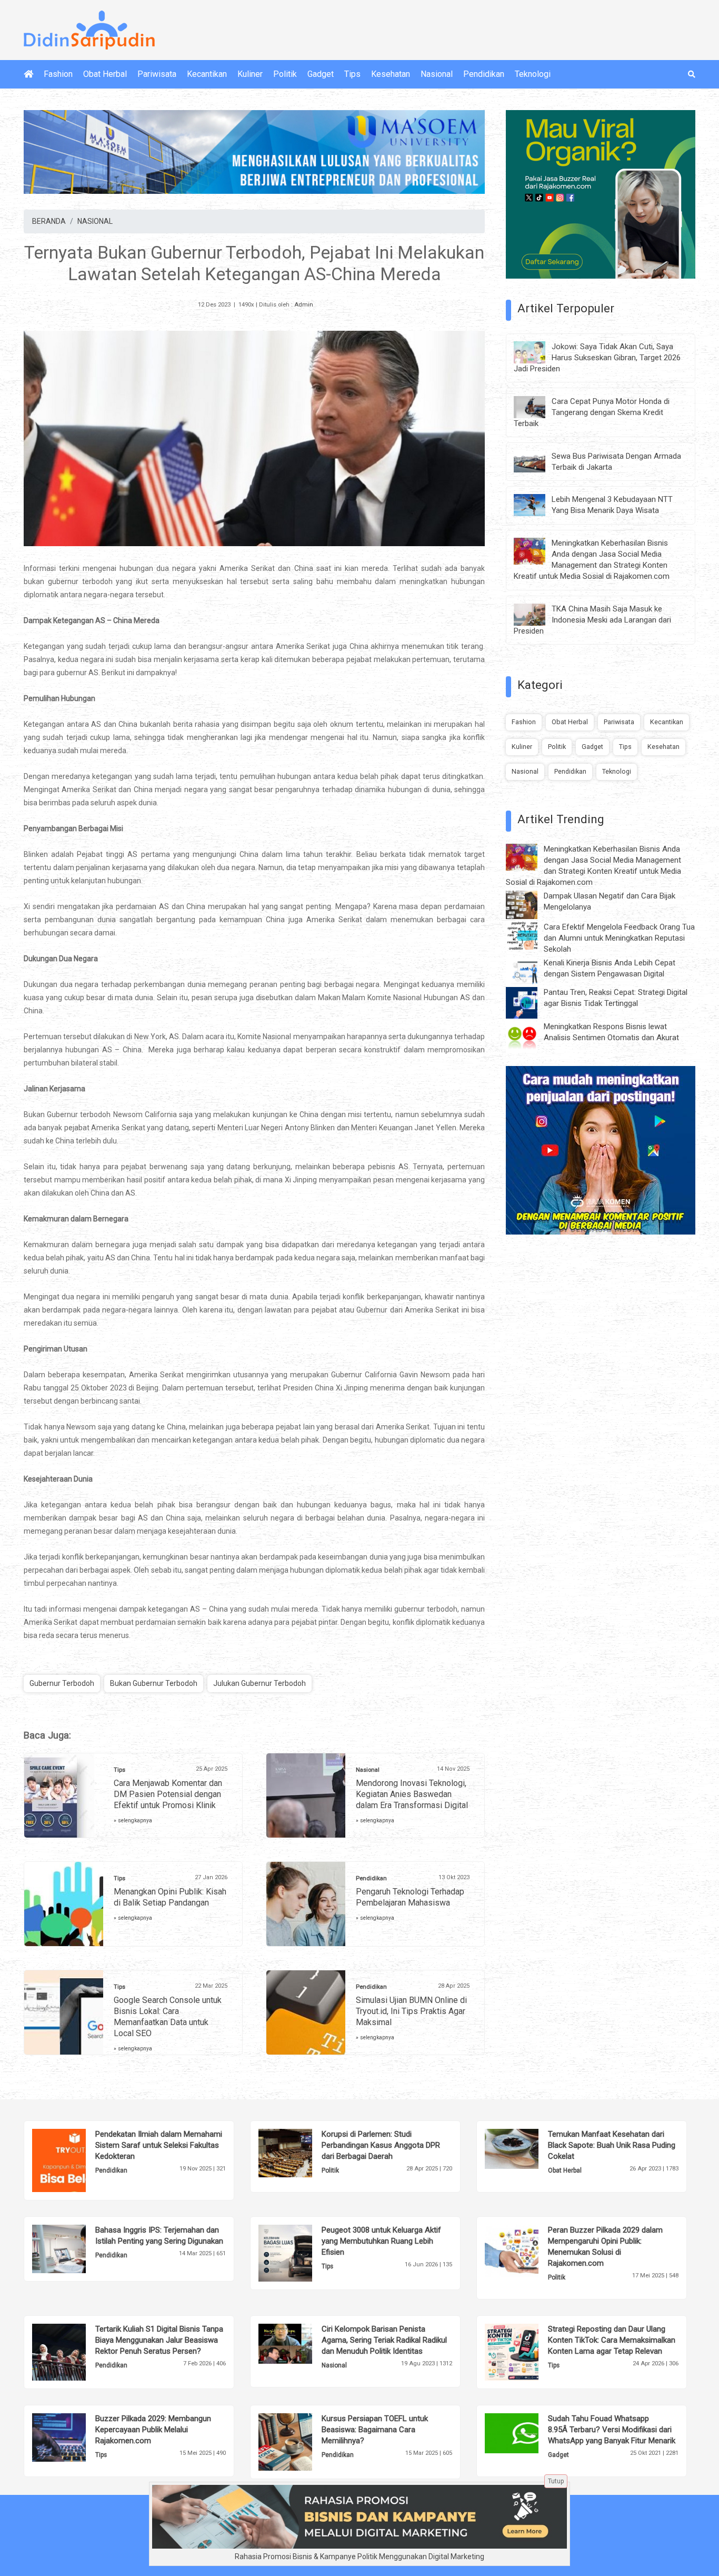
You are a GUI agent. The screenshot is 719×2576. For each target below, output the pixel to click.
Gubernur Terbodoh (62, 1683)
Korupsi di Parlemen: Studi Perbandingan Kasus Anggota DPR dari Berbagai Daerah (381, 2145)
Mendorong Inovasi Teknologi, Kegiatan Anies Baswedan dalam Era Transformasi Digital (412, 1794)
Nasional (437, 74)
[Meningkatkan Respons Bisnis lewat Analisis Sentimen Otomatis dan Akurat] (530, 1037)
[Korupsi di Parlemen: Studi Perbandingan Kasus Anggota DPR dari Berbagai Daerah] (301, 2153)
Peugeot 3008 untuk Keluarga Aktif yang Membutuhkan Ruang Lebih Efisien (381, 2241)
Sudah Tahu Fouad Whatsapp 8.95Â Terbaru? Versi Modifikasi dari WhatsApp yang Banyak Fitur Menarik (612, 2430)
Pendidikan (484, 74)
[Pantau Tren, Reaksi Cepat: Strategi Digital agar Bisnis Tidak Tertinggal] (530, 1002)
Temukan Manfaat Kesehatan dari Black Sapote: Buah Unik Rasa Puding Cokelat (612, 2145)
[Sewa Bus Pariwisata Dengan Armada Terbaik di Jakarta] (537, 461)
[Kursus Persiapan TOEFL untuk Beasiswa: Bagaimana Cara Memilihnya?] (301, 2442)
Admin (304, 305)
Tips (352, 74)
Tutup (556, 2481)
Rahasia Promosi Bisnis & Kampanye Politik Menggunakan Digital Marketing (359, 2557)
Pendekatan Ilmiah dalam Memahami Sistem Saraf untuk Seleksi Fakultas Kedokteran (159, 2145)
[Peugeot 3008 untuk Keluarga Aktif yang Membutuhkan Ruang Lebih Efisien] (301, 2253)
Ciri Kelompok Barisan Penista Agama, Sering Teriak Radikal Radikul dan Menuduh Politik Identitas (384, 2340)
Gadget (321, 74)
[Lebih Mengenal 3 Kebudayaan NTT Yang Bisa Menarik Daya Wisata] (537, 505)
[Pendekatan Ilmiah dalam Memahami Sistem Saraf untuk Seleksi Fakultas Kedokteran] (75, 2160)
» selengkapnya (133, 1820)
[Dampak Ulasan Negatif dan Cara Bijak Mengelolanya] (530, 904)
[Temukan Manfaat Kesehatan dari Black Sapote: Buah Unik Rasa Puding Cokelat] (528, 2148)
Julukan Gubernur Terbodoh (259, 1683)
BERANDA (49, 221)
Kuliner (250, 74)
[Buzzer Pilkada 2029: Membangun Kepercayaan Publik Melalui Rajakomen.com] (75, 2437)
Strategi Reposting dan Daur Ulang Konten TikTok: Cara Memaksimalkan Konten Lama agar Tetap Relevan (612, 2340)
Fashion (58, 74)
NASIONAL (95, 221)
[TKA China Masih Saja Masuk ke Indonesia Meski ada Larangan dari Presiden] (537, 614)
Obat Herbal (105, 74)
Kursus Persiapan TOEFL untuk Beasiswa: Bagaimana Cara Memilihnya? (375, 2430)
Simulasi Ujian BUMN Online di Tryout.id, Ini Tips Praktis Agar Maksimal (411, 2011)
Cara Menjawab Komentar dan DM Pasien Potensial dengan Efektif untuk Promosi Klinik (168, 1794)
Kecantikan (207, 74)
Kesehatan (391, 74)
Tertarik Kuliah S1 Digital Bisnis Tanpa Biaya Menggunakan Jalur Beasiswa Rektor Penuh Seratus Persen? (159, 2340)
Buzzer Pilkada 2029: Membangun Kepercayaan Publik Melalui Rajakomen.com (153, 2430)
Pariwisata (157, 74)
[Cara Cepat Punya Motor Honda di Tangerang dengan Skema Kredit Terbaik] (537, 406)
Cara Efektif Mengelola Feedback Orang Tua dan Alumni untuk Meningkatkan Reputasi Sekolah (619, 938)
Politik (285, 74)
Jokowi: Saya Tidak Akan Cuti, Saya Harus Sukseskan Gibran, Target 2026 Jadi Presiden (597, 358)
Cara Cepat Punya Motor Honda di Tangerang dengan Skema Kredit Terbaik (592, 412)
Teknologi (533, 74)
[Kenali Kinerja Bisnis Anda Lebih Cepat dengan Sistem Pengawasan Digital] (530, 970)
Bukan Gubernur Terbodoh (154, 1683)
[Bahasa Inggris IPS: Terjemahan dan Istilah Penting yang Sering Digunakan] (75, 2248)
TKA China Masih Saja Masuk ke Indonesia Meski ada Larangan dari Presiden (592, 620)
